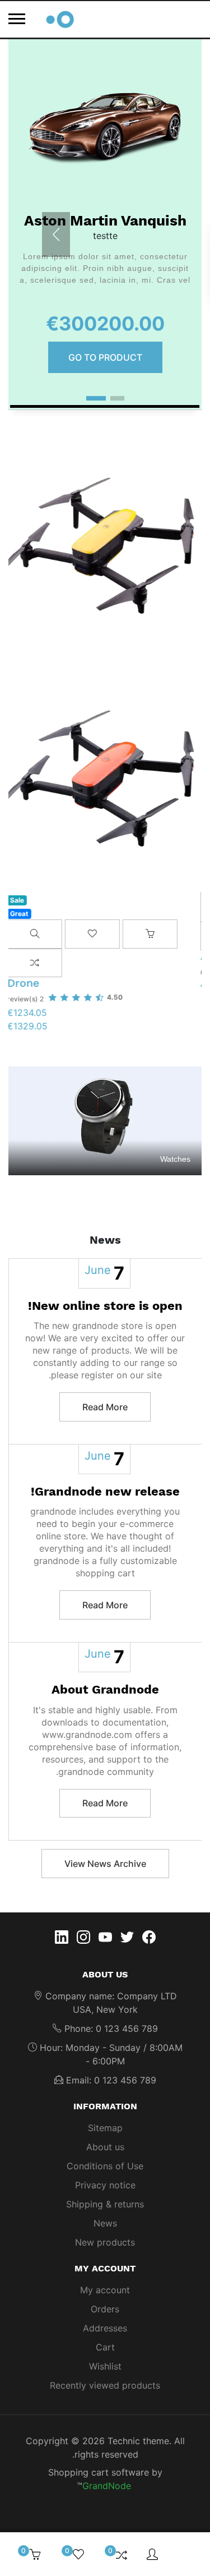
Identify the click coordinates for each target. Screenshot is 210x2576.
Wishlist (105, 2366)
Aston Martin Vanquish (105, 220)
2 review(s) (27, 999)
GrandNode (107, 2486)
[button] (117, 398)
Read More (105, 1407)
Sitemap (105, 2128)
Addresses (105, 2328)
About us (105, 2147)
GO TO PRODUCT (105, 357)
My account (105, 2290)
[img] (188, 2554)
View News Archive (105, 1864)
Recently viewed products (105, 2385)
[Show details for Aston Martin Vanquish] (105, 129)
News (105, 2223)
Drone (25, 983)
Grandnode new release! (105, 1491)
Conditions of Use (105, 2166)
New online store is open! (105, 1306)
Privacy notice (105, 2185)
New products (105, 2242)
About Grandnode (105, 1689)
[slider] (87, 997)
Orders (105, 2309)
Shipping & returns (105, 2204)
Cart (105, 2347)
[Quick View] (36, 934)
